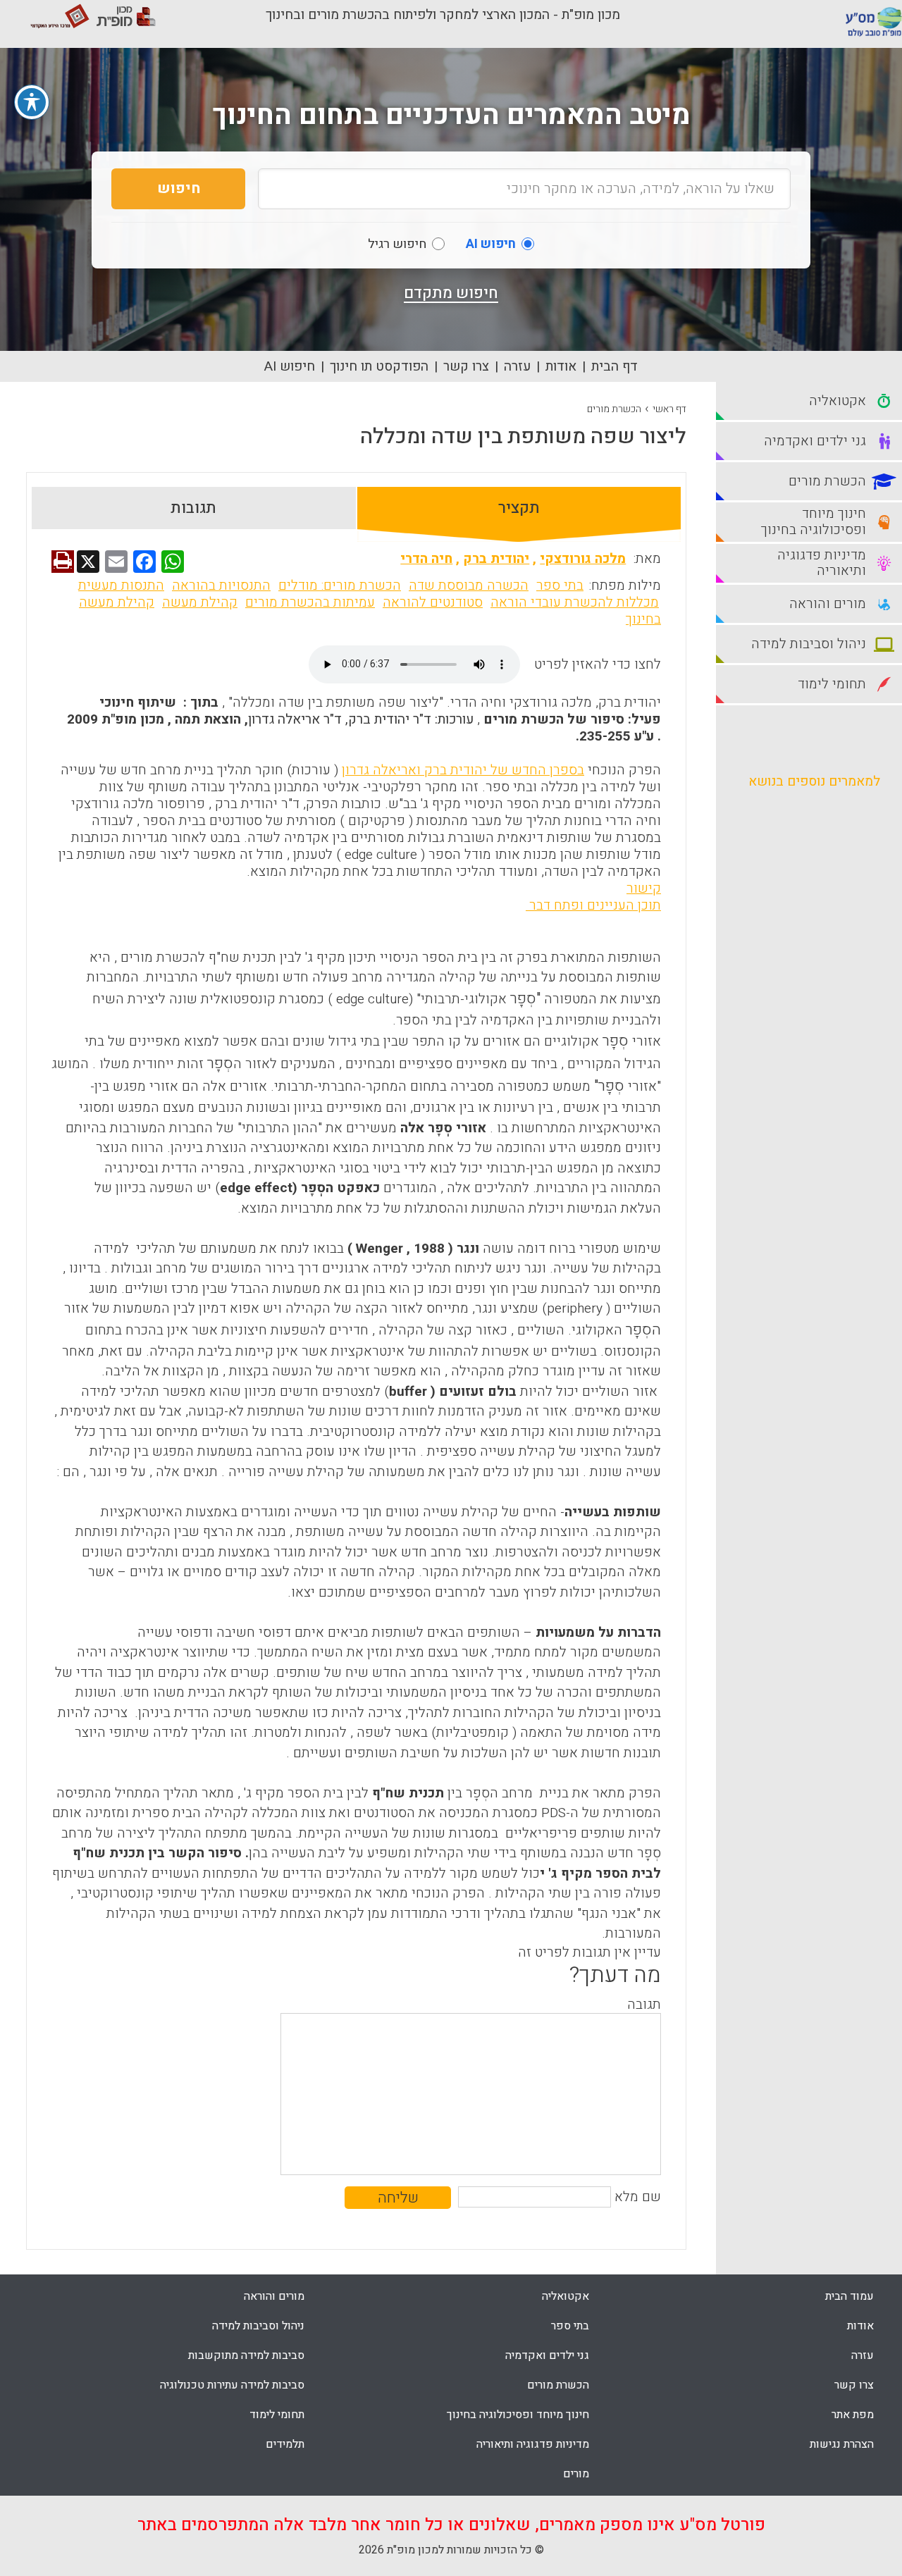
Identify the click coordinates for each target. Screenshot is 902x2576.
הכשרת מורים (614, 409)
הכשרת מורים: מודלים (340, 586)
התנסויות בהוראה (221, 586)
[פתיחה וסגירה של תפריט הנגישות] (32, 102)
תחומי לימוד (277, 2415)
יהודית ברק (496, 559)
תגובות (193, 508)
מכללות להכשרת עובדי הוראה (575, 602)
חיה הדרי (426, 559)
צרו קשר (466, 366)
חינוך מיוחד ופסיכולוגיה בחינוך (518, 2415)
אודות (561, 366)
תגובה (644, 2005)
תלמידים (285, 2444)
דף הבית (614, 366)
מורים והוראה (274, 2296)
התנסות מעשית (121, 586)
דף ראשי (669, 409)
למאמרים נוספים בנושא (814, 781)
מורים (576, 2474)
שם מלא (638, 2197)
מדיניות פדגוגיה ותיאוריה (533, 2444)
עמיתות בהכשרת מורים (310, 602)
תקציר (519, 508)
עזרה (517, 366)
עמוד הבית (850, 2296)
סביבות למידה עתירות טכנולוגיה (232, 2385)
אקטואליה (566, 2296)
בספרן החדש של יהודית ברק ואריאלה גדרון (463, 770)
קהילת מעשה (200, 602)
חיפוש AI (290, 366)
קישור (644, 888)
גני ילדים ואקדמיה (547, 2355)
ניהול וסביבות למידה (258, 2326)
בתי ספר (560, 586)
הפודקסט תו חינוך (379, 366)
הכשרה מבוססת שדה (469, 586)
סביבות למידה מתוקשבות (246, 2355)
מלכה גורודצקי (583, 559)
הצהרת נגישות (842, 2444)
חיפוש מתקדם (451, 293)
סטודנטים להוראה (433, 602)
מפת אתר (853, 2415)
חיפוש (179, 188)
